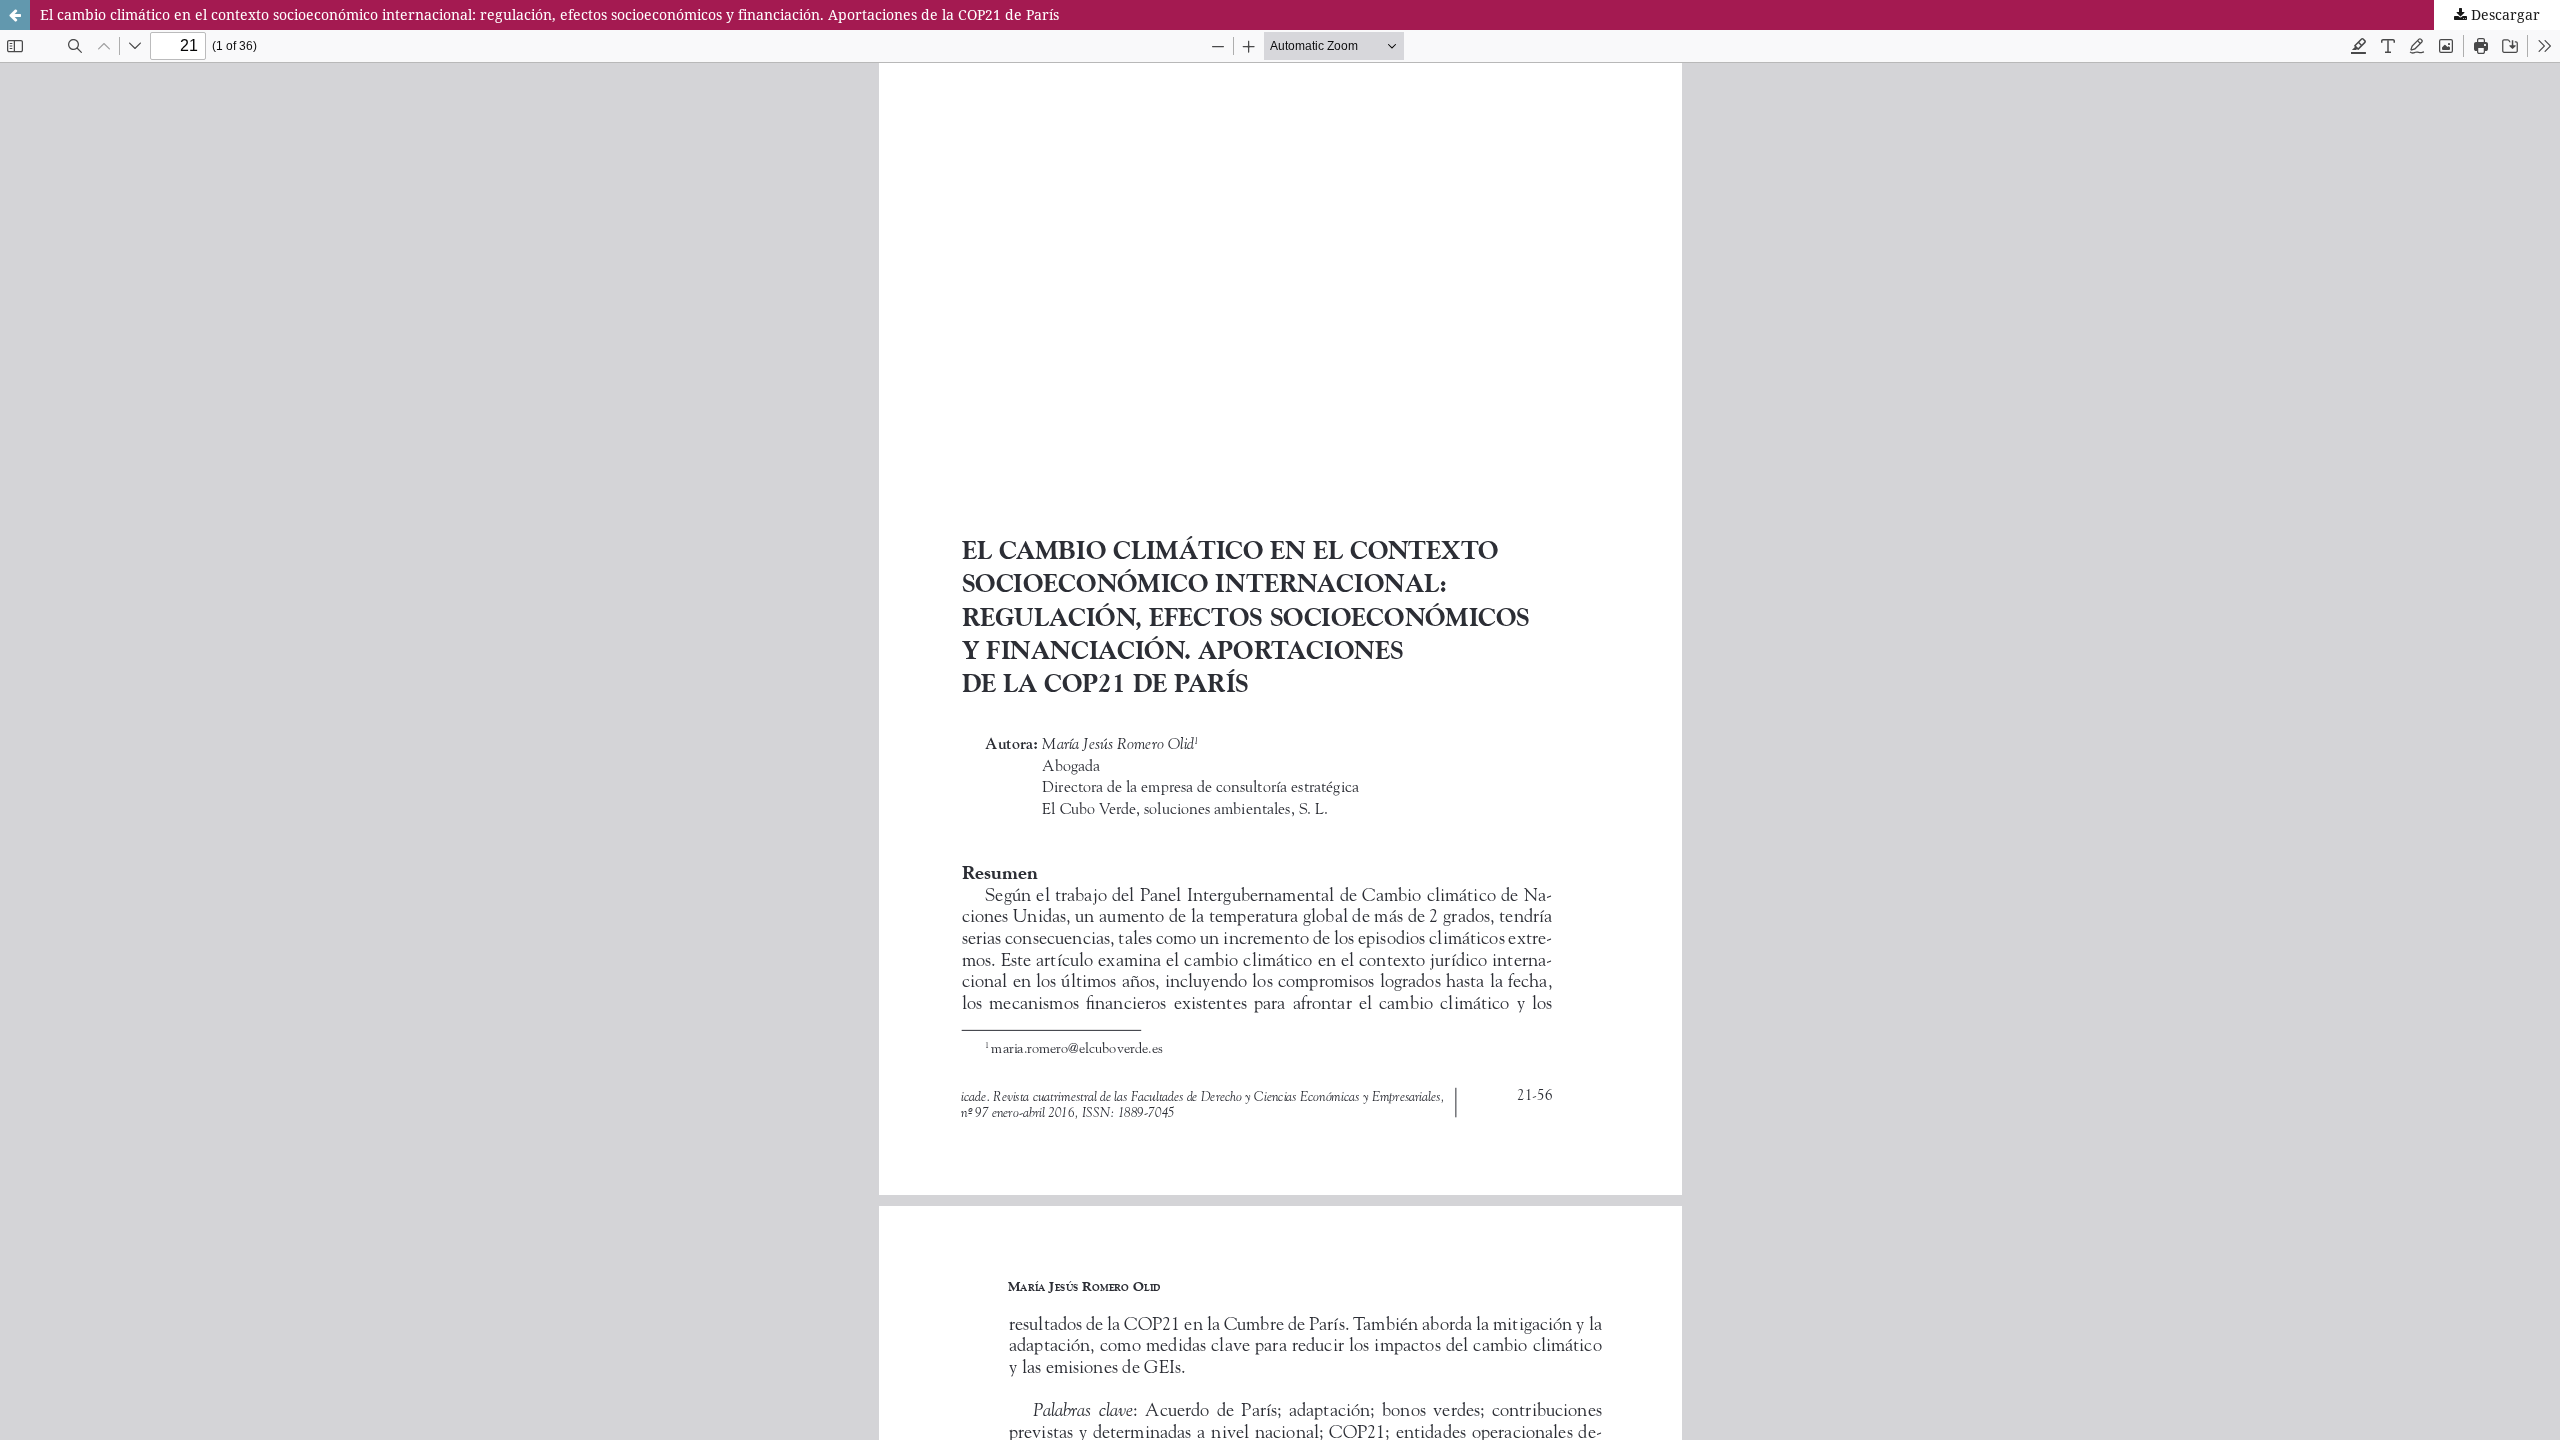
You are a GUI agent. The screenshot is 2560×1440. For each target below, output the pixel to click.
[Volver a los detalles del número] (15, 15)
